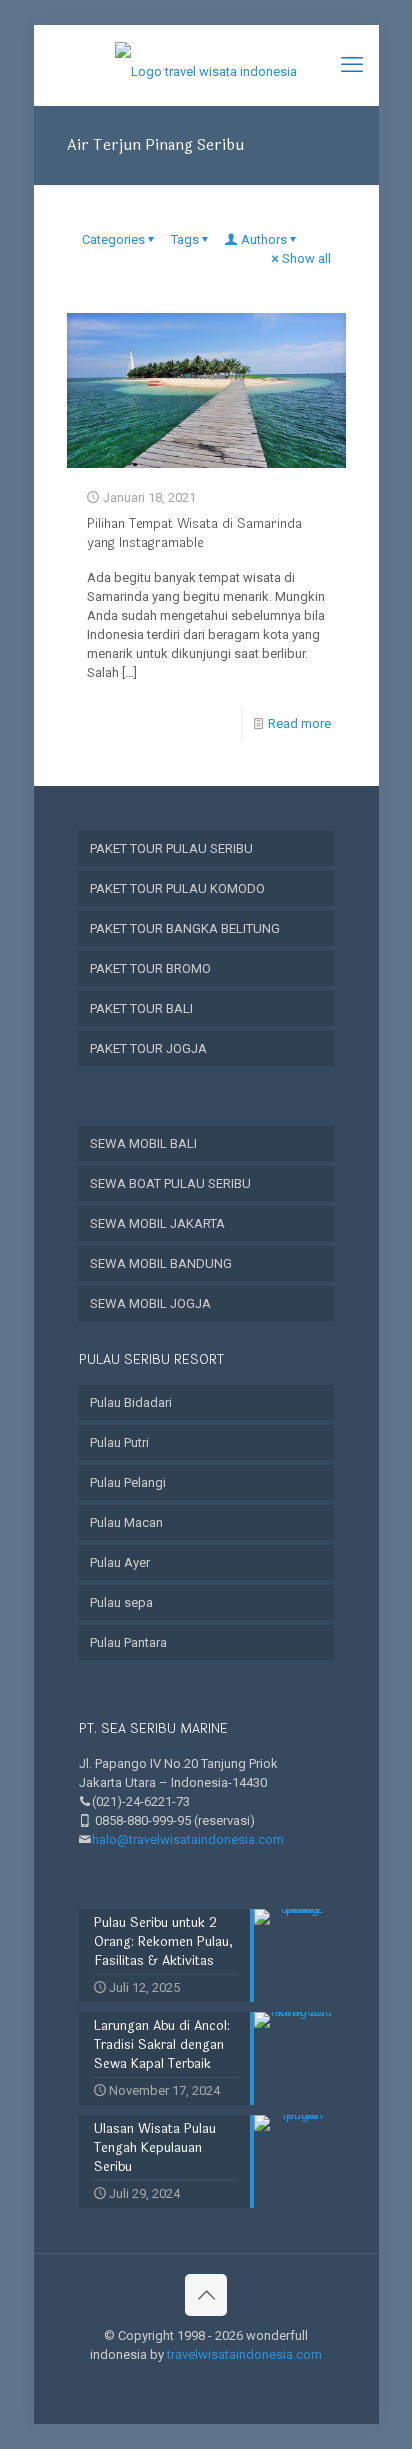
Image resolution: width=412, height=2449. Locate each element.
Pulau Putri (119, 1442)
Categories (113, 239)
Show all (306, 258)
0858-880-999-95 (143, 1820)
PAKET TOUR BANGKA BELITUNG (185, 928)
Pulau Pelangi (128, 1482)
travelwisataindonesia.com (244, 2354)
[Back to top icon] (206, 2295)
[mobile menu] (352, 65)
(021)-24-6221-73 (141, 1801)
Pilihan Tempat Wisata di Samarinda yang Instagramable (194, 533)
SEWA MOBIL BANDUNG (161, 1263)
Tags (185, 239)
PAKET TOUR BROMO (150, 968)
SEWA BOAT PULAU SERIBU (170, 1183)
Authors (264, 239)
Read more (299, 723)
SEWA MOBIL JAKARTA (157, 1223)
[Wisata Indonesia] (206, 65)
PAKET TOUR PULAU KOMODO (177, 888)
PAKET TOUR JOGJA (148, 1048)
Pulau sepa (121, 1602)
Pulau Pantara (128, 1642)
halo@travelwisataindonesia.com (188, 1839)
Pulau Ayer (120, 1562)
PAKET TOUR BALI (141, 1008)
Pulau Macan (126, 1522)
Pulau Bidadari (131, 1402)
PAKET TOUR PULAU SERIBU (171, 848)
